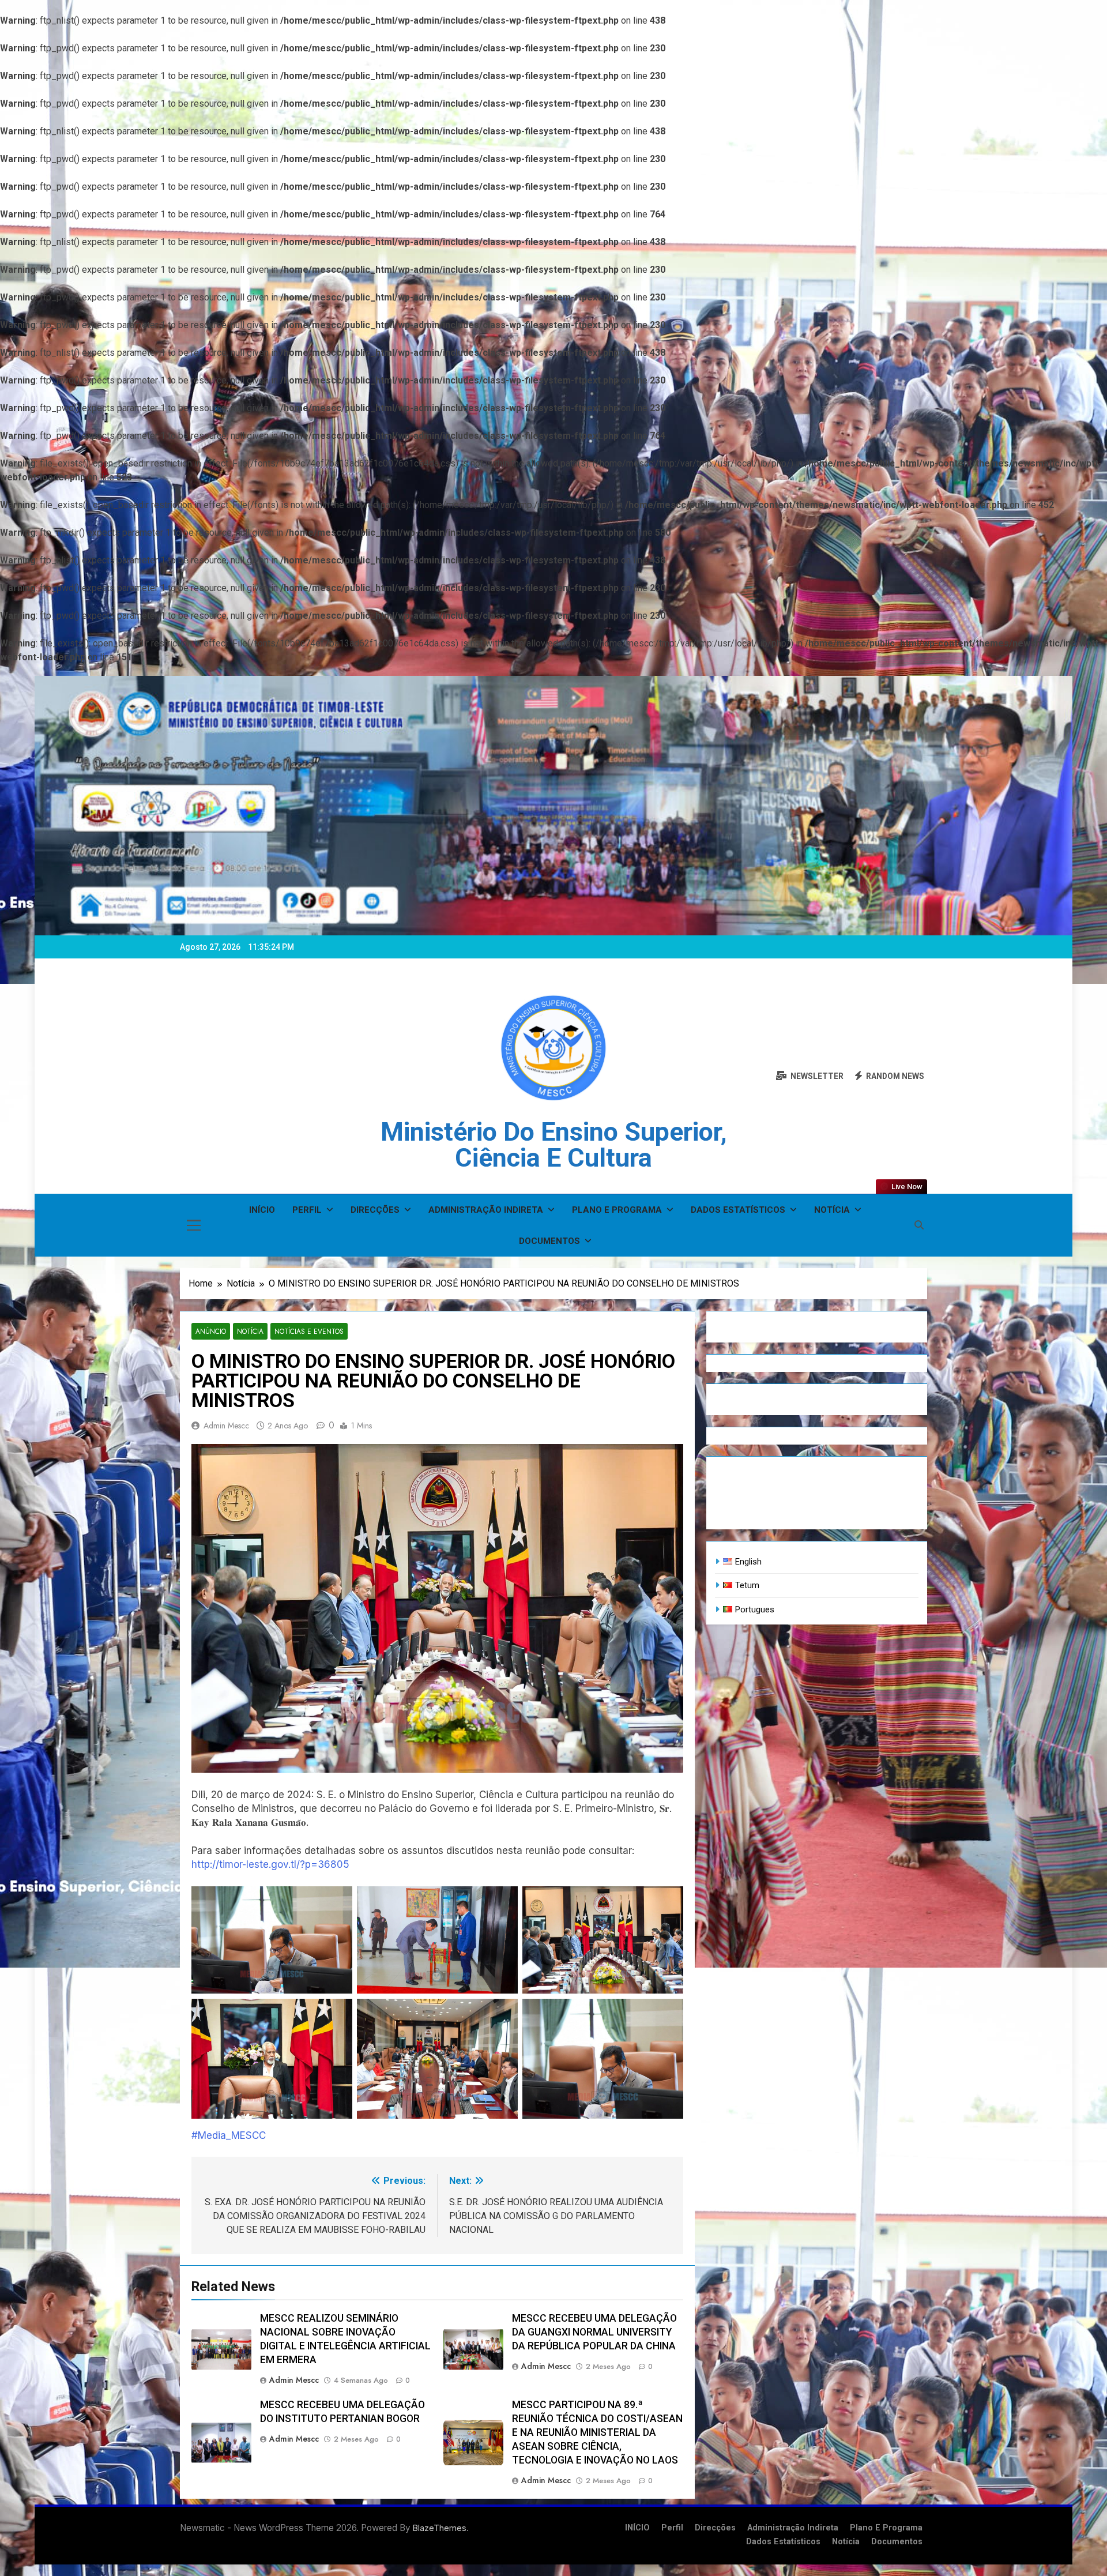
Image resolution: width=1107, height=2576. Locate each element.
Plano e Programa (617, 1210)
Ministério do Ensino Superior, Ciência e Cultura (554, 1145)
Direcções (375, 1210)
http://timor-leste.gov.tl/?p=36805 (270, 1864)
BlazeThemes (440, 2528)
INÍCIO (262, 1210)
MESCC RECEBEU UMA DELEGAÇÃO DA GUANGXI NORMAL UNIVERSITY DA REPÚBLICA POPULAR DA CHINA (594, 2332)
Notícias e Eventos (309, 1331)
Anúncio (211, 1331)
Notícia (832, 1210)
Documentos (549, 1241)
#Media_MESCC (229, 2135)
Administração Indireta (486, 1210)
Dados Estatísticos (738, 1210)
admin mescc (226, 1426)
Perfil (307, 1210)
